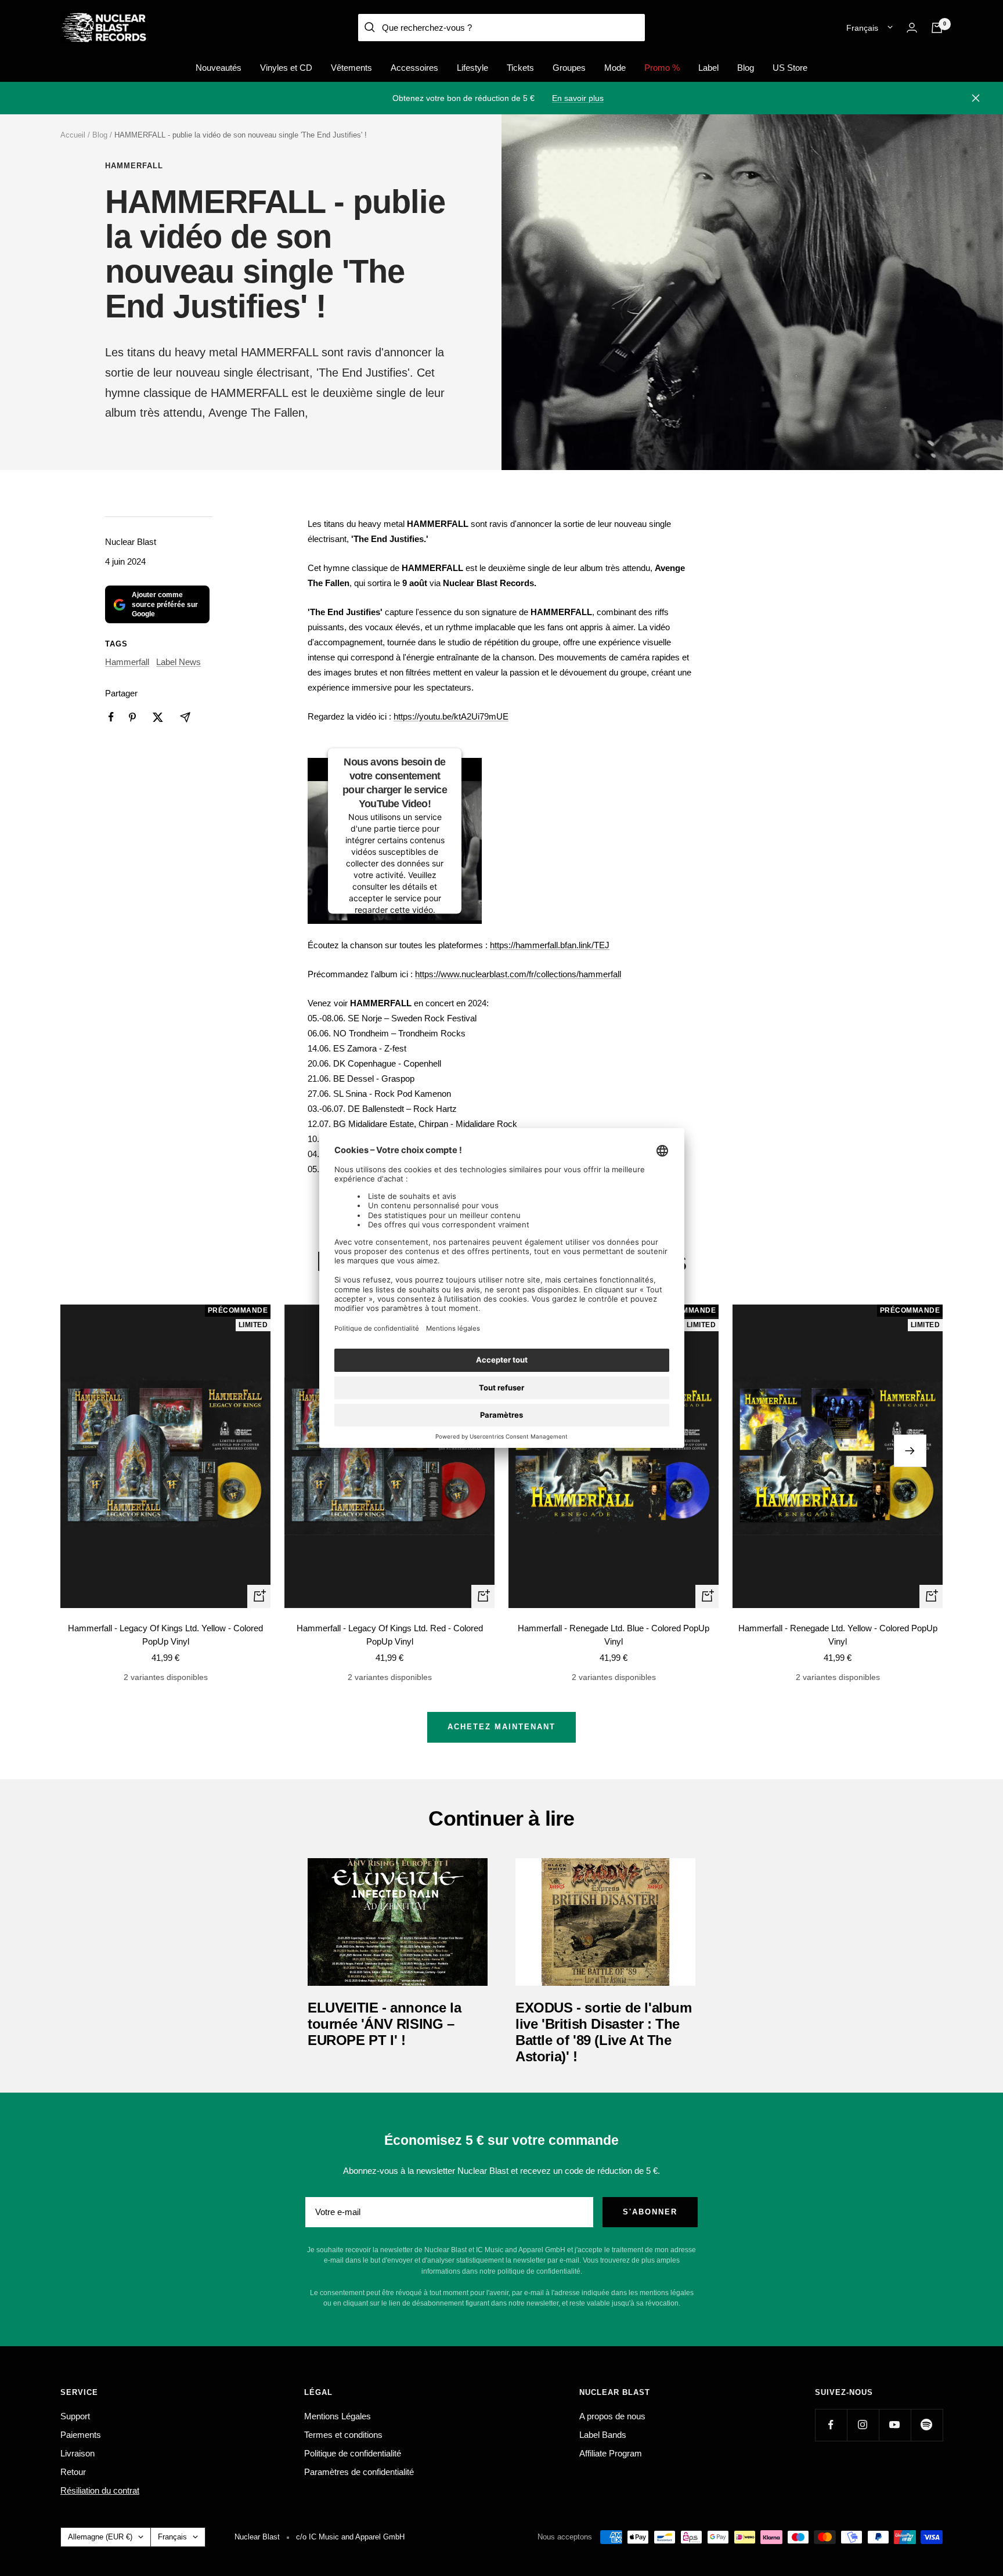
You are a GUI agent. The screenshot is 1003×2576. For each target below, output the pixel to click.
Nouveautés (219, 68)
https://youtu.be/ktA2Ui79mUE (451, 716)
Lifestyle (472, 68)
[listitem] (111, 717)
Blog (746, 68)
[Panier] (937, 28)
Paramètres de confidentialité (359, 2472)
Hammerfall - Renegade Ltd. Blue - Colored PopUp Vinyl (614, 1635)
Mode (615, 68)
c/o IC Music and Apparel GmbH (350, 2537)
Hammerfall (134, 166)
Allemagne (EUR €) (100, 2537)
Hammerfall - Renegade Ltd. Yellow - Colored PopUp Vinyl (838, 1635)
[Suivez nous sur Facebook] (831, 2425)
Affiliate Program (611, 2453)
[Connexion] (912, 28)
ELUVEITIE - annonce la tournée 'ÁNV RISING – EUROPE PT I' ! (384, 2024)
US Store (790, 68)
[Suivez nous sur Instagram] (863, 2425)
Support (75, 2416)
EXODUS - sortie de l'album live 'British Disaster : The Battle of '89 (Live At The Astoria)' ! (604, 2032)
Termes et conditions (343, 2435)
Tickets (520, 68)
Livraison (77, 2453)
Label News (178, 662)
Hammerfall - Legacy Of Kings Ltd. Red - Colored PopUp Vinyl (390, 1635)
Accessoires (414, 68)
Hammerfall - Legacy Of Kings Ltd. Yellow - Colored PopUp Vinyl (165, 1635)
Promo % (662, 68)
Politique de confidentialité (353, 2453)
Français (862, 28)
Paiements (81, 2435)
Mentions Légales (338, 2416)
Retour (73, 2472)
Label (708, 68)
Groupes (569, 68)
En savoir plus (578, 98)
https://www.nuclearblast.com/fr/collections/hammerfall (518, 974)
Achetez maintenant (501, 1727)
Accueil (73, 135)
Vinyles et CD (286, 68)
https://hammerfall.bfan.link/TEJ (550, 945)
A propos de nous (612, 2416)
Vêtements (351, 68)
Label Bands (603, 2435)
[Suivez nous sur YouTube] (895, 2425)
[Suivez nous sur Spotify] (927, 2425)
